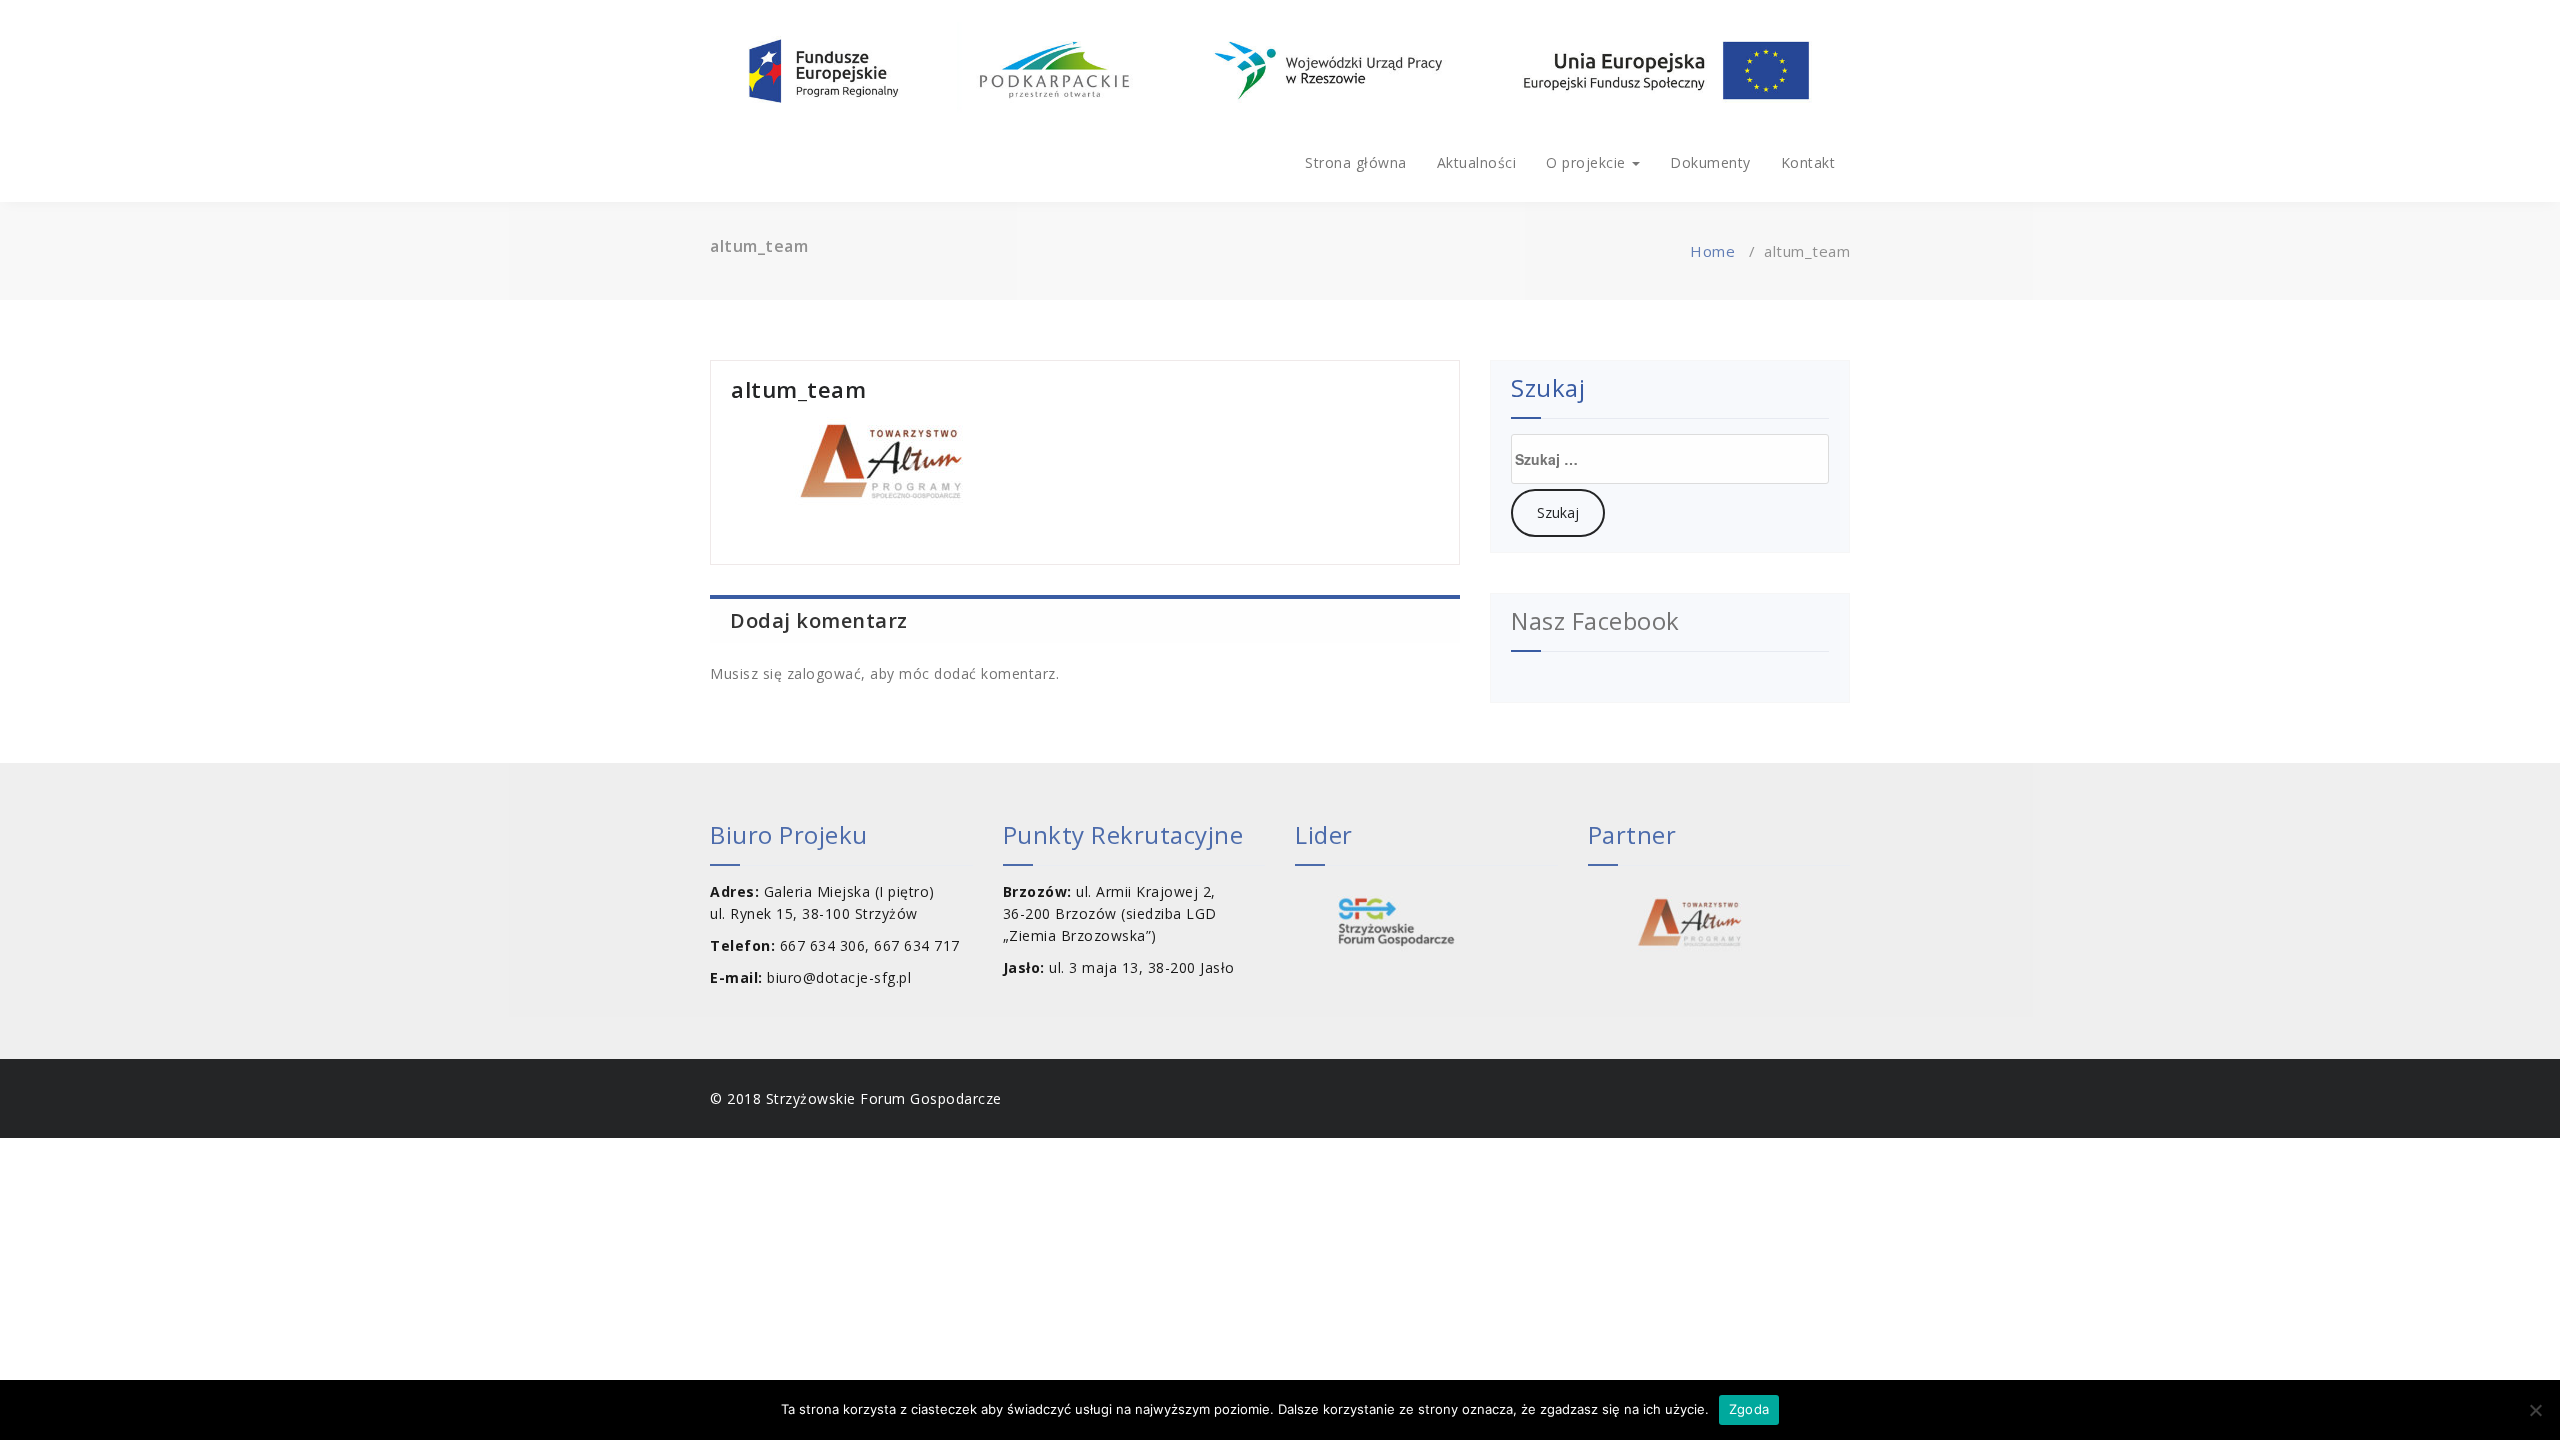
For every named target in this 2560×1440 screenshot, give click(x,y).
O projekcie (1588, 162)
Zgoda (1749, 1409)
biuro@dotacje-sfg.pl (839, 977)
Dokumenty (1710, 162)
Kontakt (1808, 162)
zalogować (824, 673)
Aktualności (1477, 162)
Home (1712, 251)
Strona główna (1356, 162)
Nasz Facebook (1595, 620)
